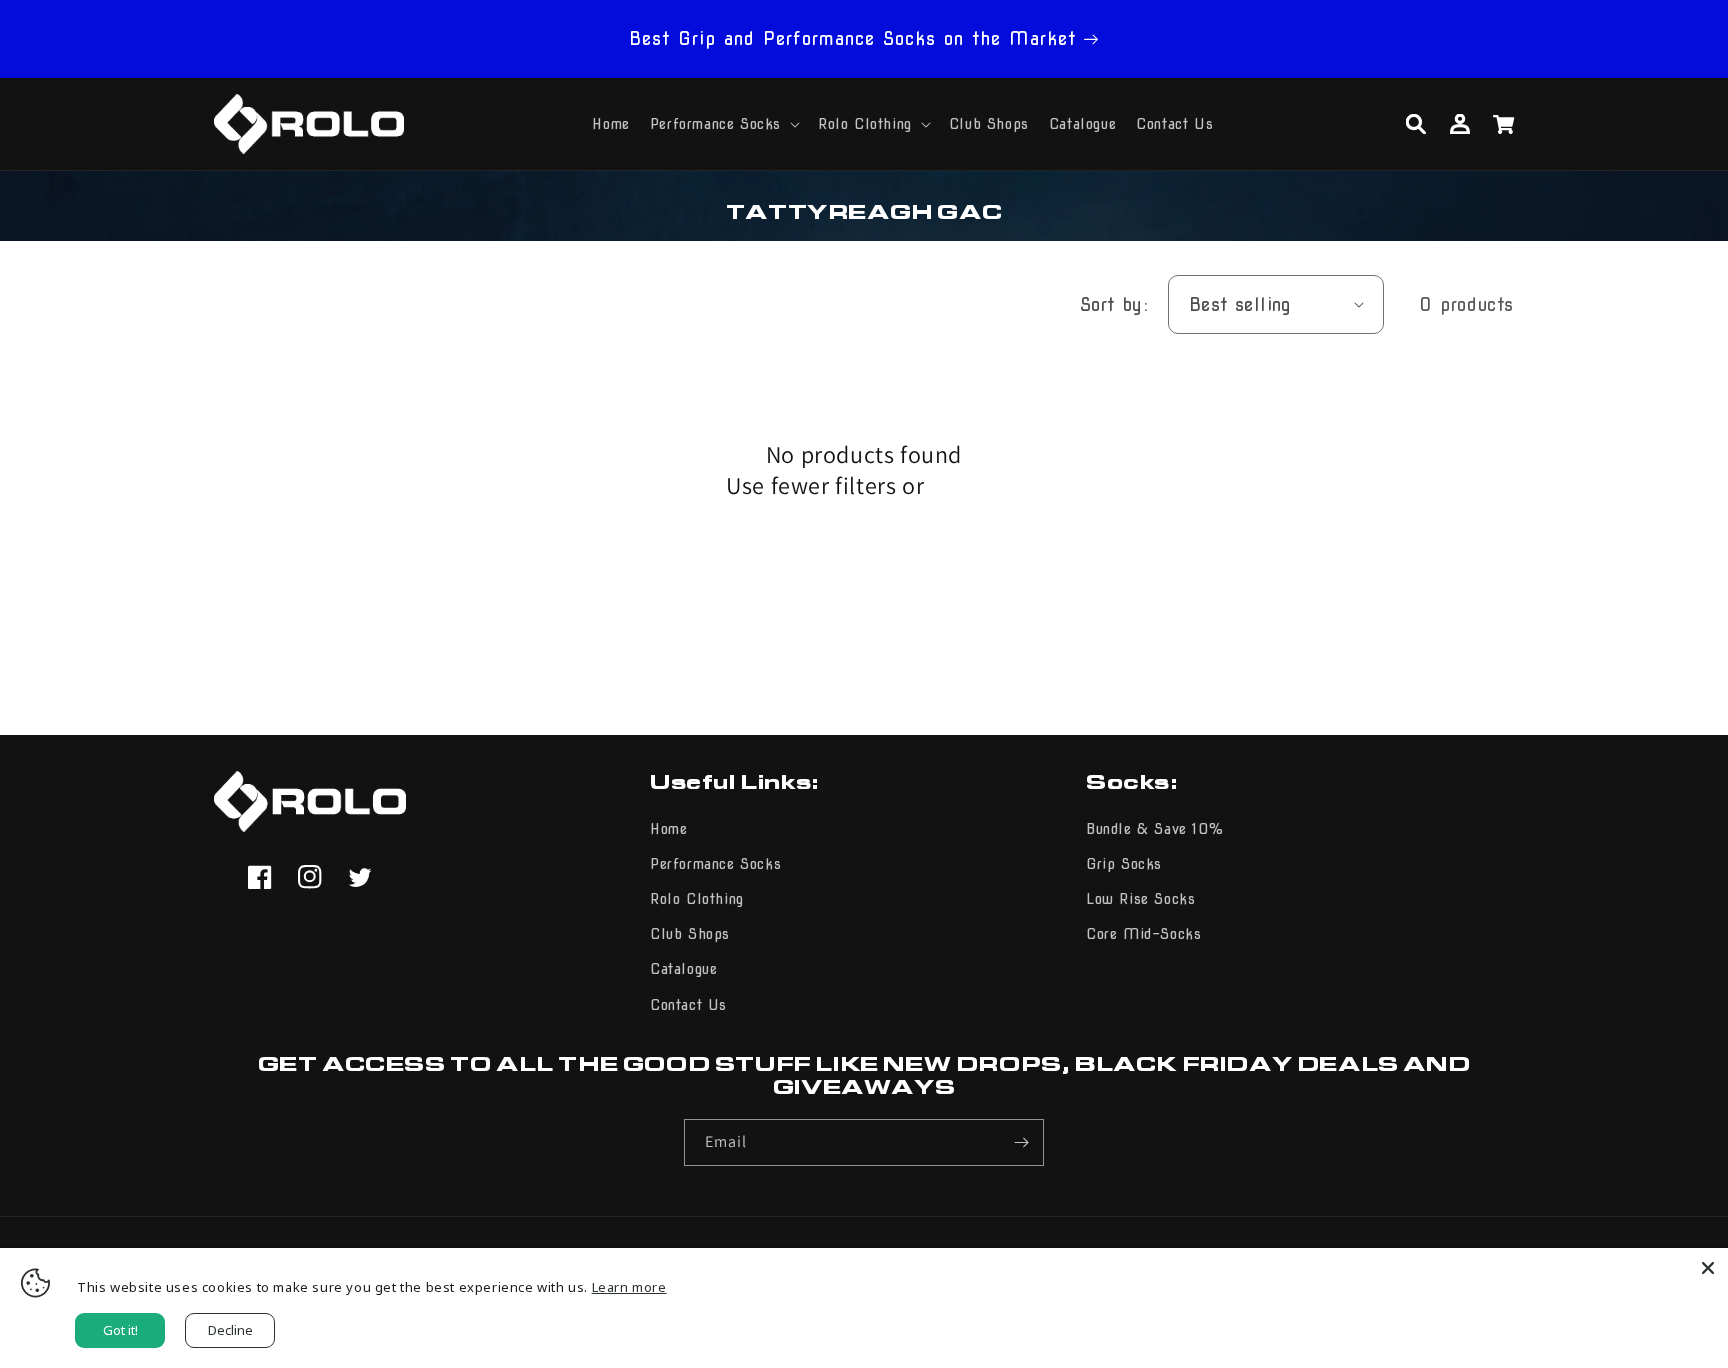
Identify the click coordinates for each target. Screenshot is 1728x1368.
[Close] (1708, 1268)
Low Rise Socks (1140, 899)
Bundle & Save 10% (1154, 829)
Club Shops (690, 934)
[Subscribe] (1021, 1142)
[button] (724, 124)
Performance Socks (715, 864)
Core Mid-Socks (1143, 934)
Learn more (629, 1287)
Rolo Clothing (697, 899)
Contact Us (688, 1005)
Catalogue (683, 969)
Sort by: (1114, 304)
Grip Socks (1124, 864)
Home (668, 829)
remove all (966, 489)
